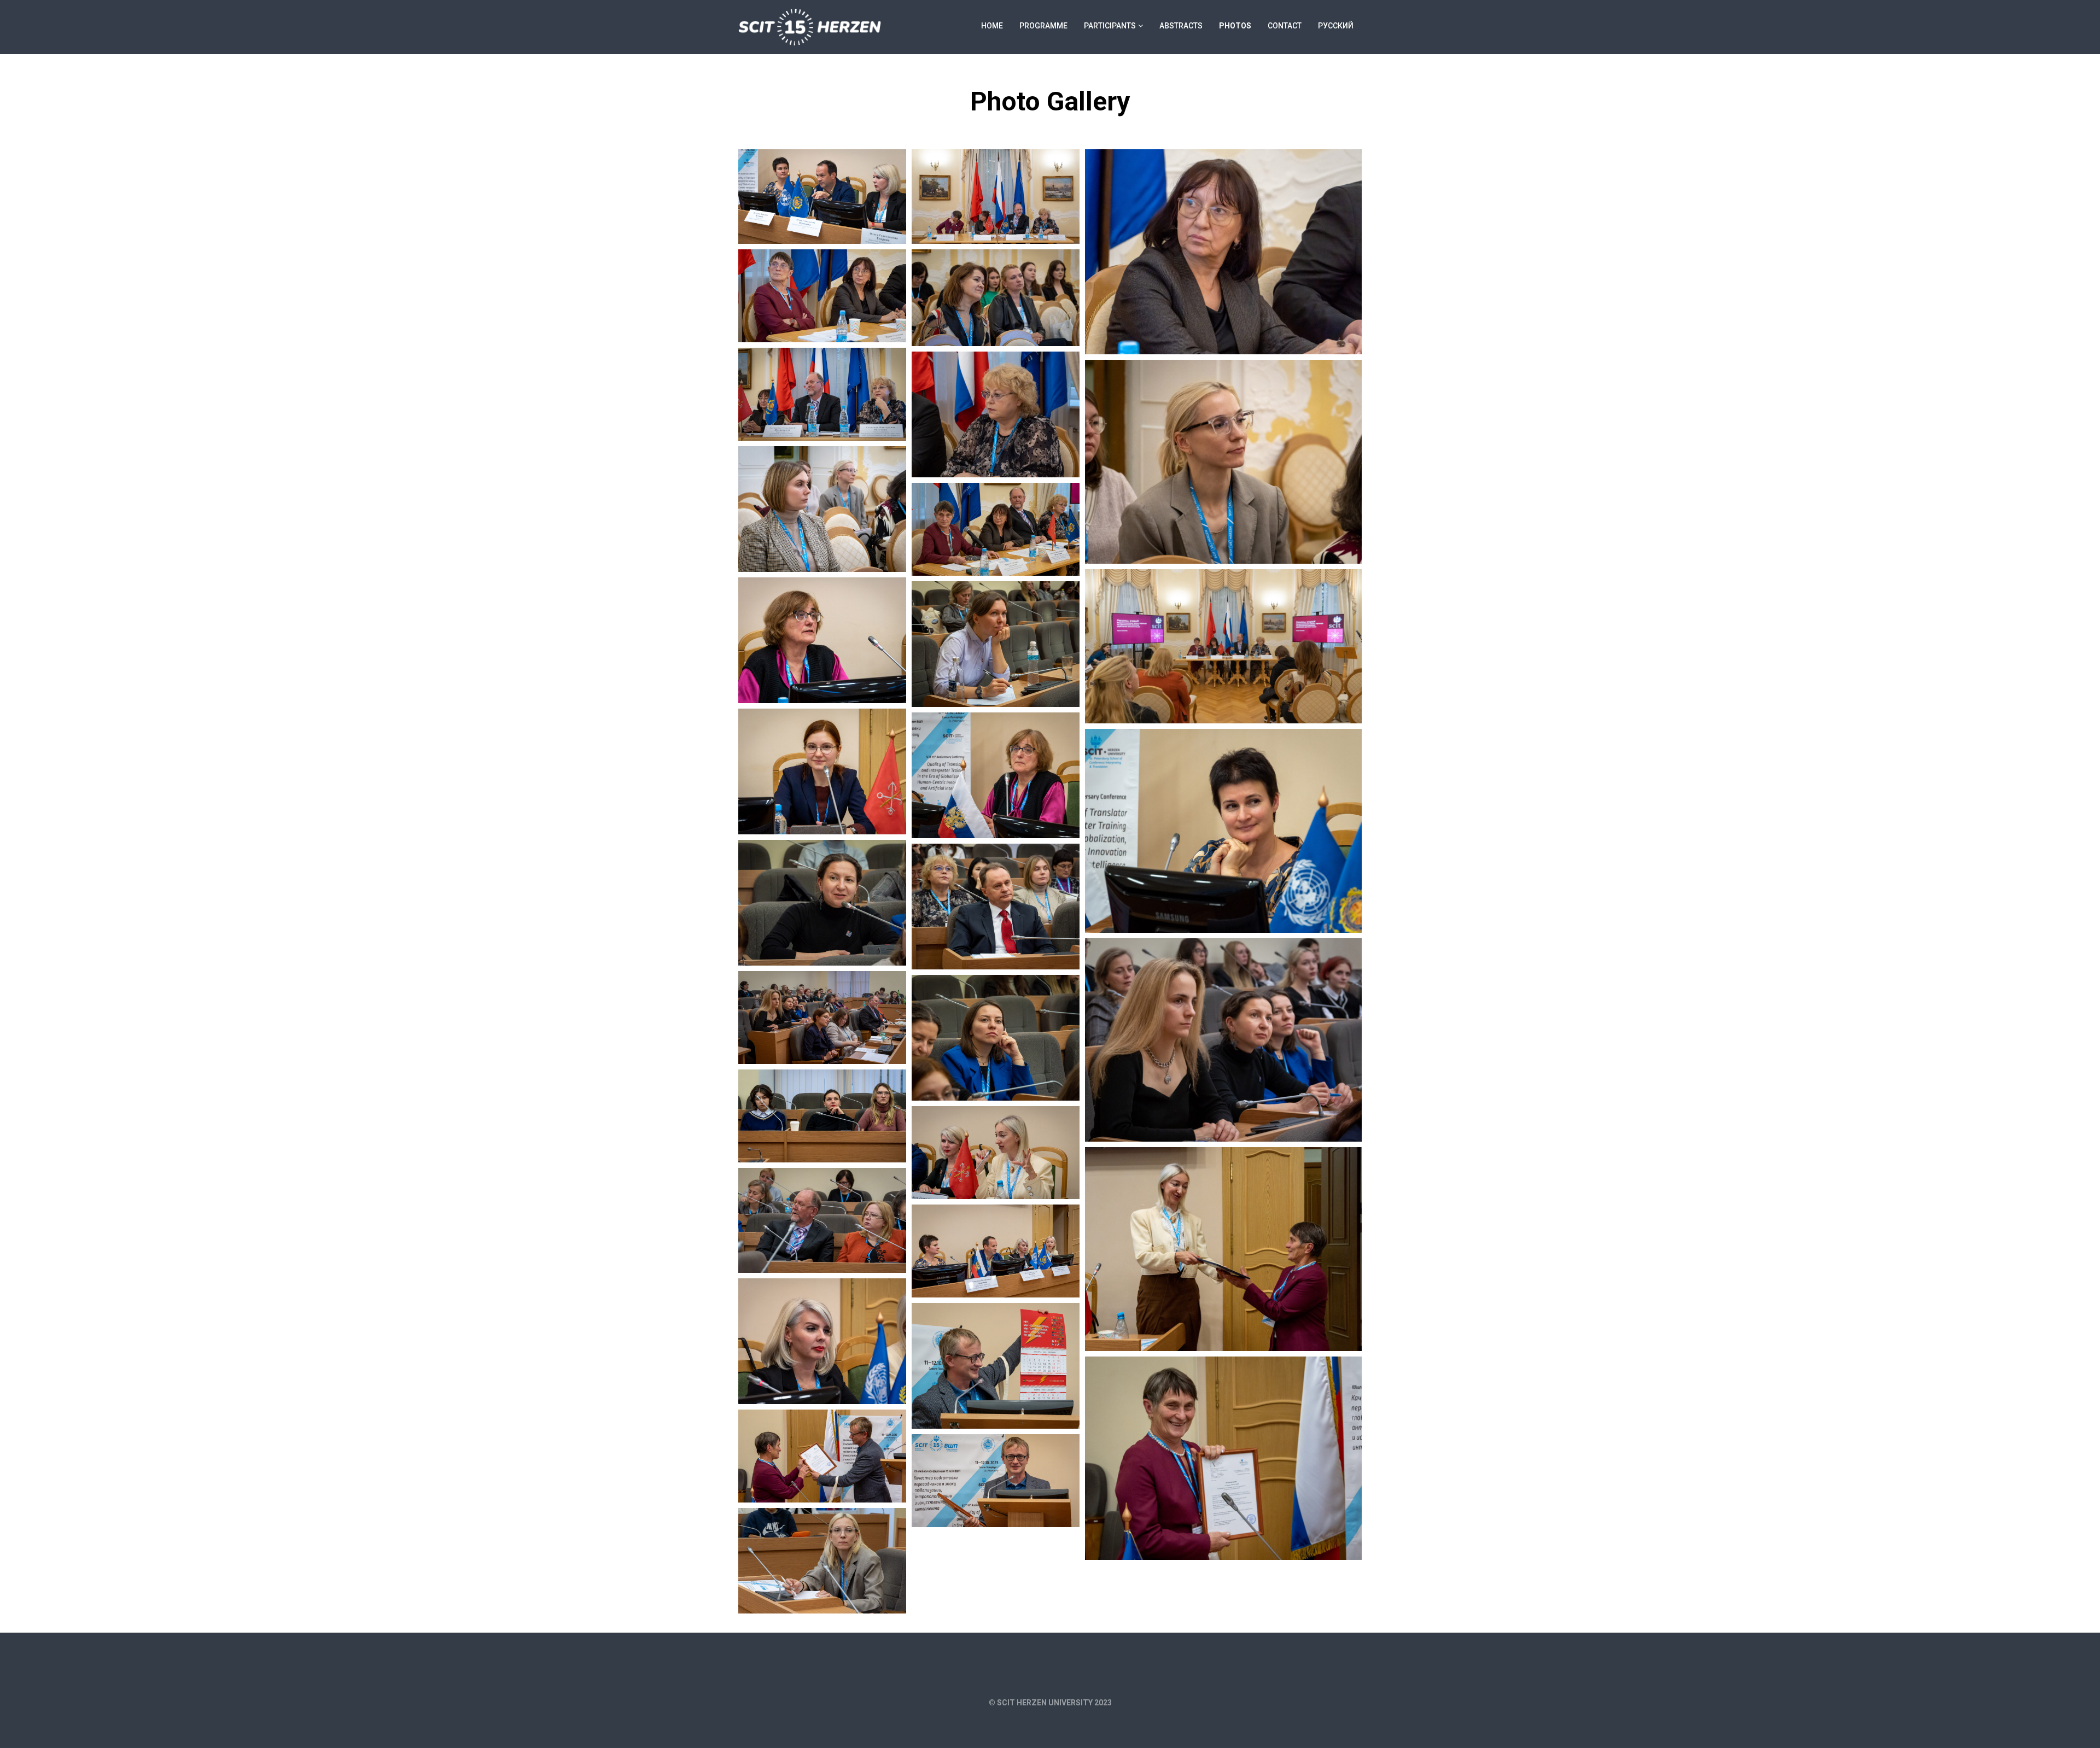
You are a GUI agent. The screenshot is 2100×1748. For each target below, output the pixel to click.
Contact (1285, 26)
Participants (1110, 26)
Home (992, 26)
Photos (1235, 26)
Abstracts (1181, 26)
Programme (1043, 26)
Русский (1336, 26)
